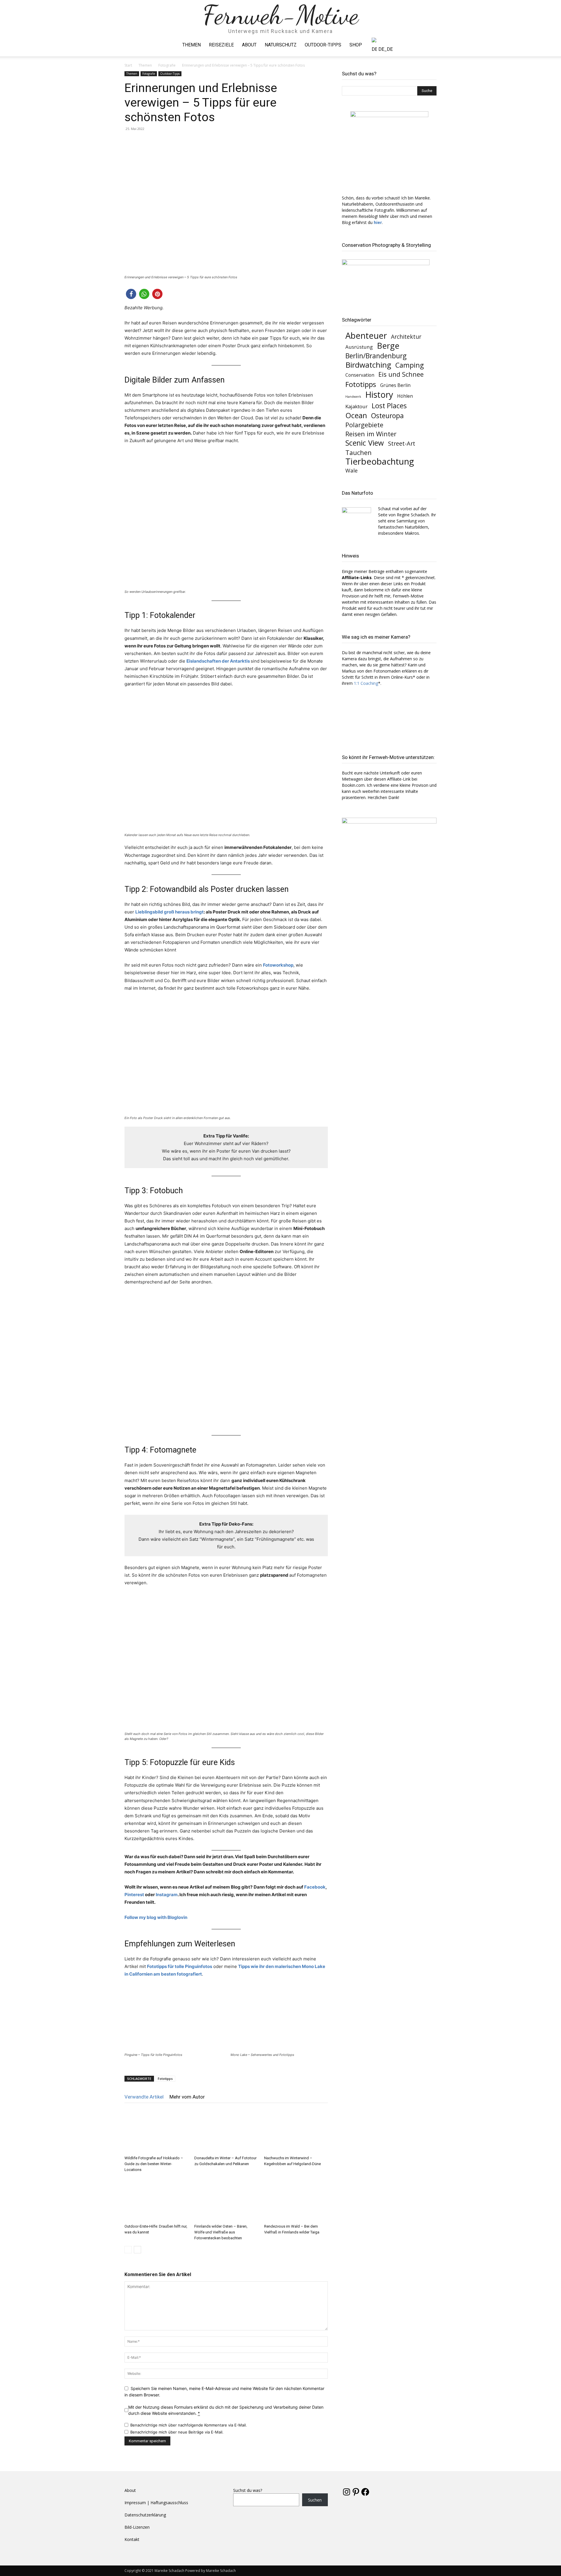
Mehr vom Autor (187, 2097)
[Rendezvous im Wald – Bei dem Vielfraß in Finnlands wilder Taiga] (296, 2200)
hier (378, 222)
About (249, 45)
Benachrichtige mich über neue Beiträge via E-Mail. (177, 2432)
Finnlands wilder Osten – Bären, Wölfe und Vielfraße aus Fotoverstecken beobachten (221, 2232)
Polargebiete (364, 425)
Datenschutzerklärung (145, 2515)
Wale (352, 471)
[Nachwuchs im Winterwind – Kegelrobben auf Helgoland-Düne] (296, 2131)
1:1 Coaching (366, 683)
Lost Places (389, 406)
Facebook (315, 1887)
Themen (192, 45)
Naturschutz (281, 45)
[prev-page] (128, 2250)
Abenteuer (366, 335)
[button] (131, 294)
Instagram (167, 1895)
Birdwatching (368, 365)
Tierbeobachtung (380, 462)
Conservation (360, 375)
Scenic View (365, 443)
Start (128, 65)
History (379, 394)
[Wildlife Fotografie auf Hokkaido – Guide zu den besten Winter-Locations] (156, 2131)
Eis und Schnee (401, 374)
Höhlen (405, 396)
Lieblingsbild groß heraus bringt (169, 912)
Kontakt (132, 2539)
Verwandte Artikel (144, 2097)
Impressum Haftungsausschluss (156, 2503)
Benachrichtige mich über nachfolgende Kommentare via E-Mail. (189, 2425)
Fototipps (165, 2079)
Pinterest (135, 1895)
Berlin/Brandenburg (376, 356)
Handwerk (353, 397)
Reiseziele (221, 45)
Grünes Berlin (395, 385)
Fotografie (167, 65)
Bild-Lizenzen (137, 2527)
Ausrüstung (359, 347)
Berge (388, 346)
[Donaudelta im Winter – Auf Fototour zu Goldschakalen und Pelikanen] (226, 2131)
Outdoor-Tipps (323, 45)
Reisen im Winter (371, 434)
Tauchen (359, 453)
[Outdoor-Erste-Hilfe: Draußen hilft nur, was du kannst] (156, 2200)
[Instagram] (422, 45)
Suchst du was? (248, 2490)
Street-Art (402, 443)
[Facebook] (412, 45)
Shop (356, 45)
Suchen (315, 2500)
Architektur (406, 337)
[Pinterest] (432, 45)
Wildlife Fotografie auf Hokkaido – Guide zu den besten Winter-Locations (154, 2164)
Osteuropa (387, 416)
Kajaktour (356, 406)
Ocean (356, 415)
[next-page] (137, 2250)
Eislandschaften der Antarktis (218, 661)
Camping (410, 365)
